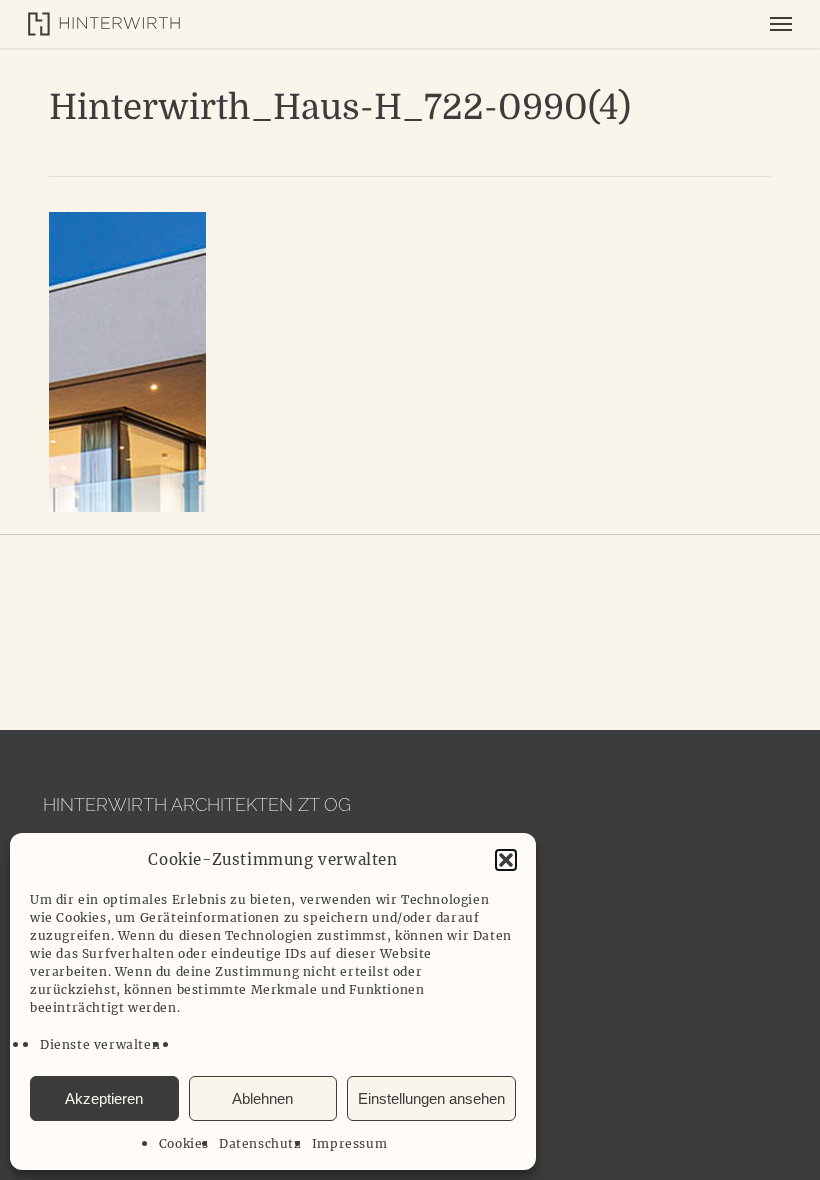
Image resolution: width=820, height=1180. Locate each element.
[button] (506, 860)
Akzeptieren (104, 1098)
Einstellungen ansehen (431, 1098)
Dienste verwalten (100, 1044)
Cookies (184, 1143)
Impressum (349, 1143)
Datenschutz (260, 1143)
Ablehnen (262, 1098)
